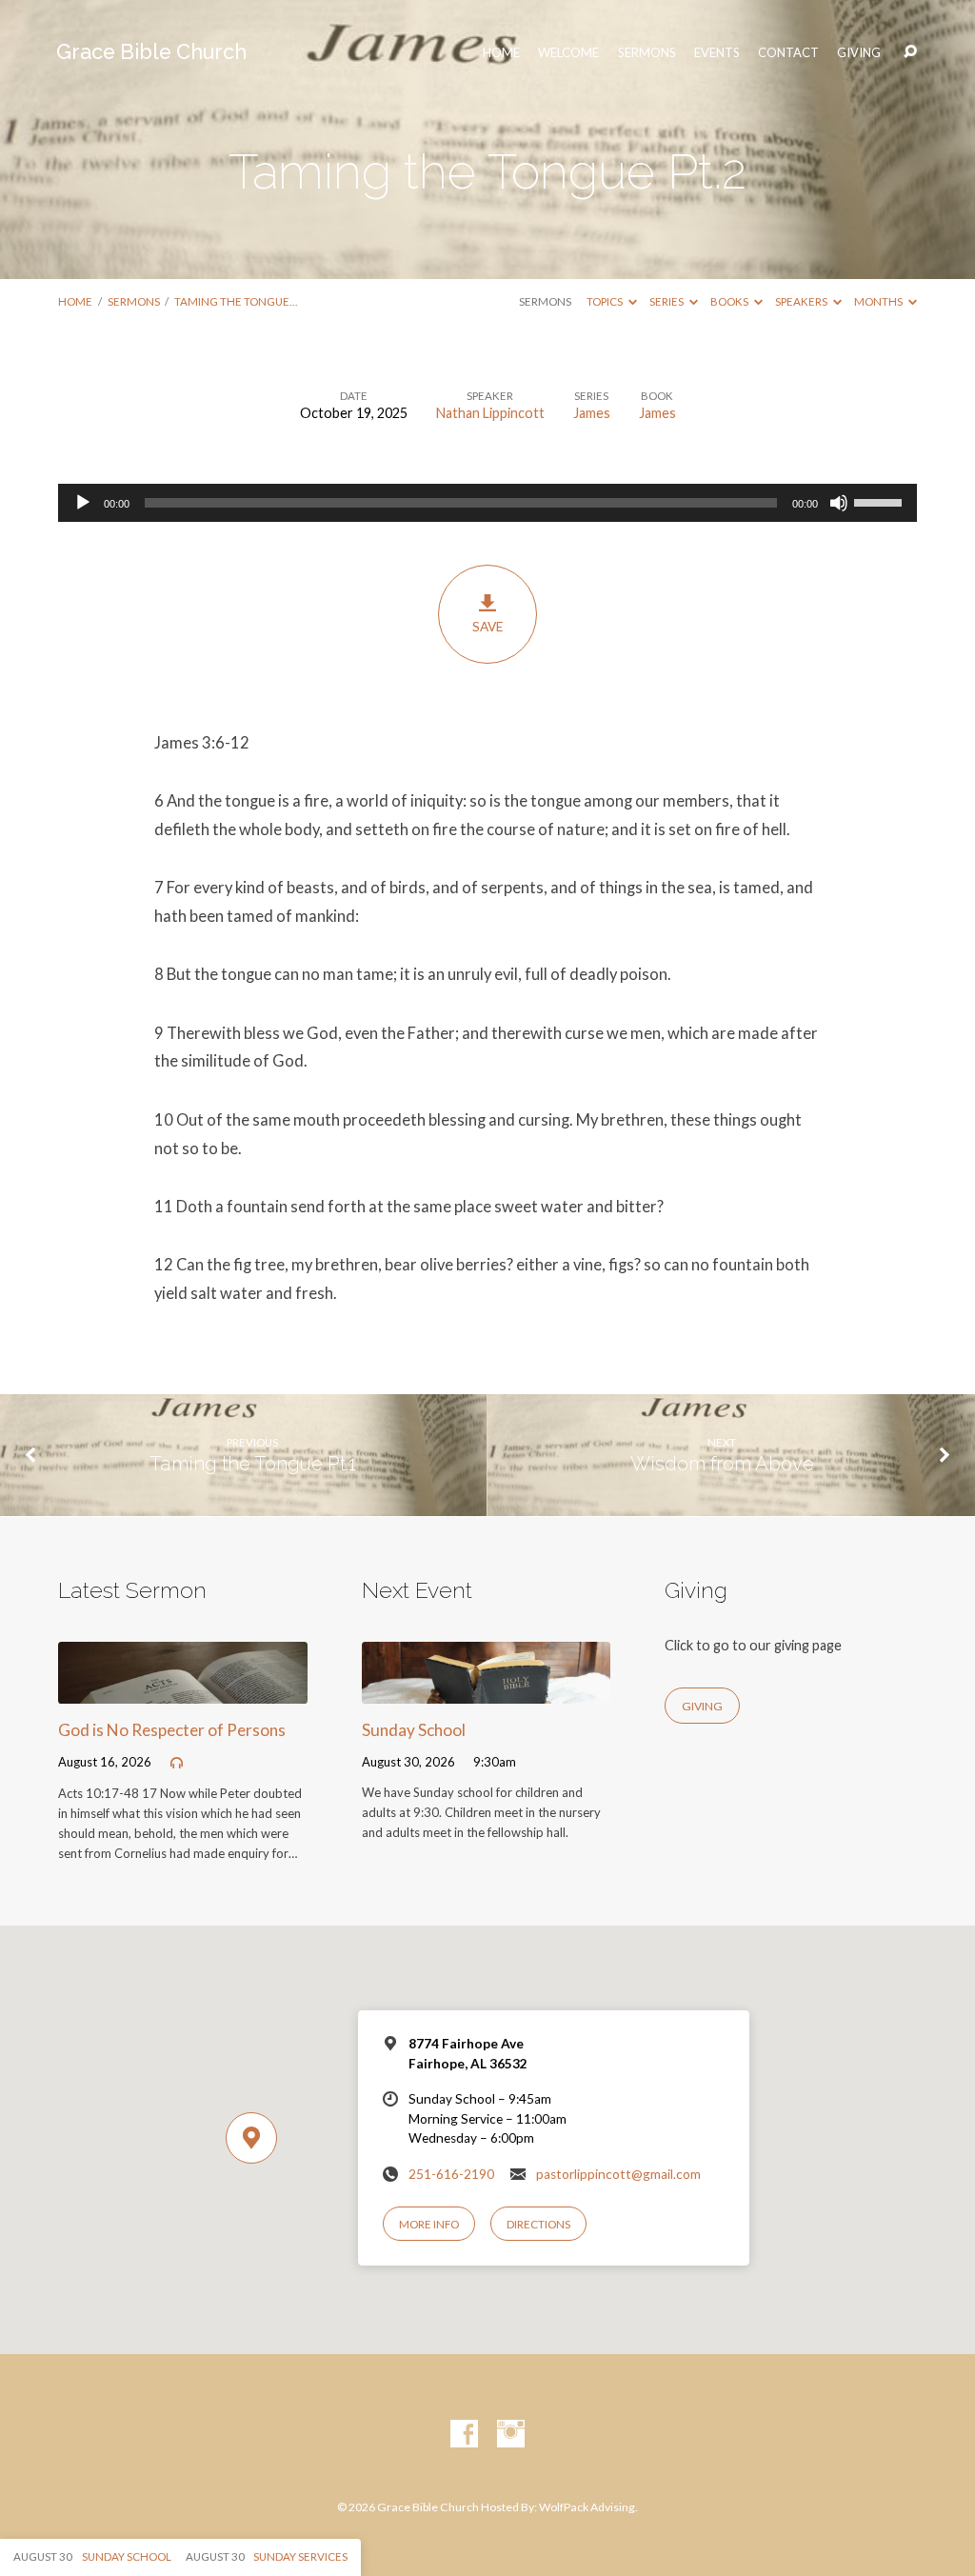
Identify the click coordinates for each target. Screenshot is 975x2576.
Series (667, 301)
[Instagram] (511, 2435)
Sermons (647, 53)
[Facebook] (464, 2435)
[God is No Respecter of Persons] (182, 1691)
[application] (487, 503)
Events (717, 53)
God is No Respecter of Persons (172, 1730)
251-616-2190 (451, 2174)
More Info (429, 2224)
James (592, 413)
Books (730, 301)
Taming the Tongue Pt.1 (253, 1464)
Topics (606, 301)
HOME (501, 53)
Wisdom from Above (722, 1464)
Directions (538, 2224)
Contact (788, 53)
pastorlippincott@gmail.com (618, 2174)
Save (487, 627)
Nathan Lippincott (490, 413)
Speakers (802, 301)
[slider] (881, 501)
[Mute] (839, 503)
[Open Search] (910, 52)
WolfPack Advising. (588, 2507)
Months (879, 301)
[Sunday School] (486, 1691)
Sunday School (414, 1730)
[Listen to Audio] (177, 1763)
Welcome (568, 53)
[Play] (83, 503)
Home (75, 301)
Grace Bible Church (151, 52)
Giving (859, 53)
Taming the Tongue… (236, 301)
